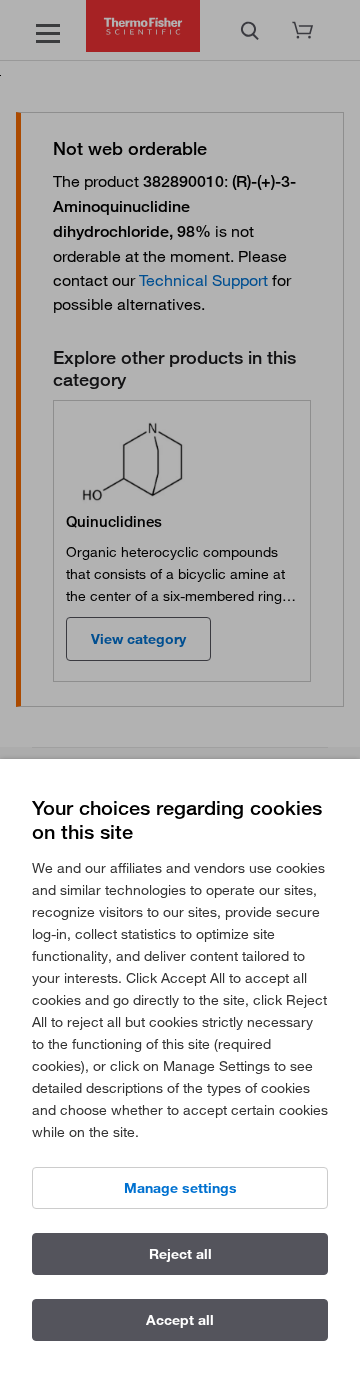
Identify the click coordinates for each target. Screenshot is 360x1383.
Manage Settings (180, 1188)
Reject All (180, 1254)
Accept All (180, 1320)
